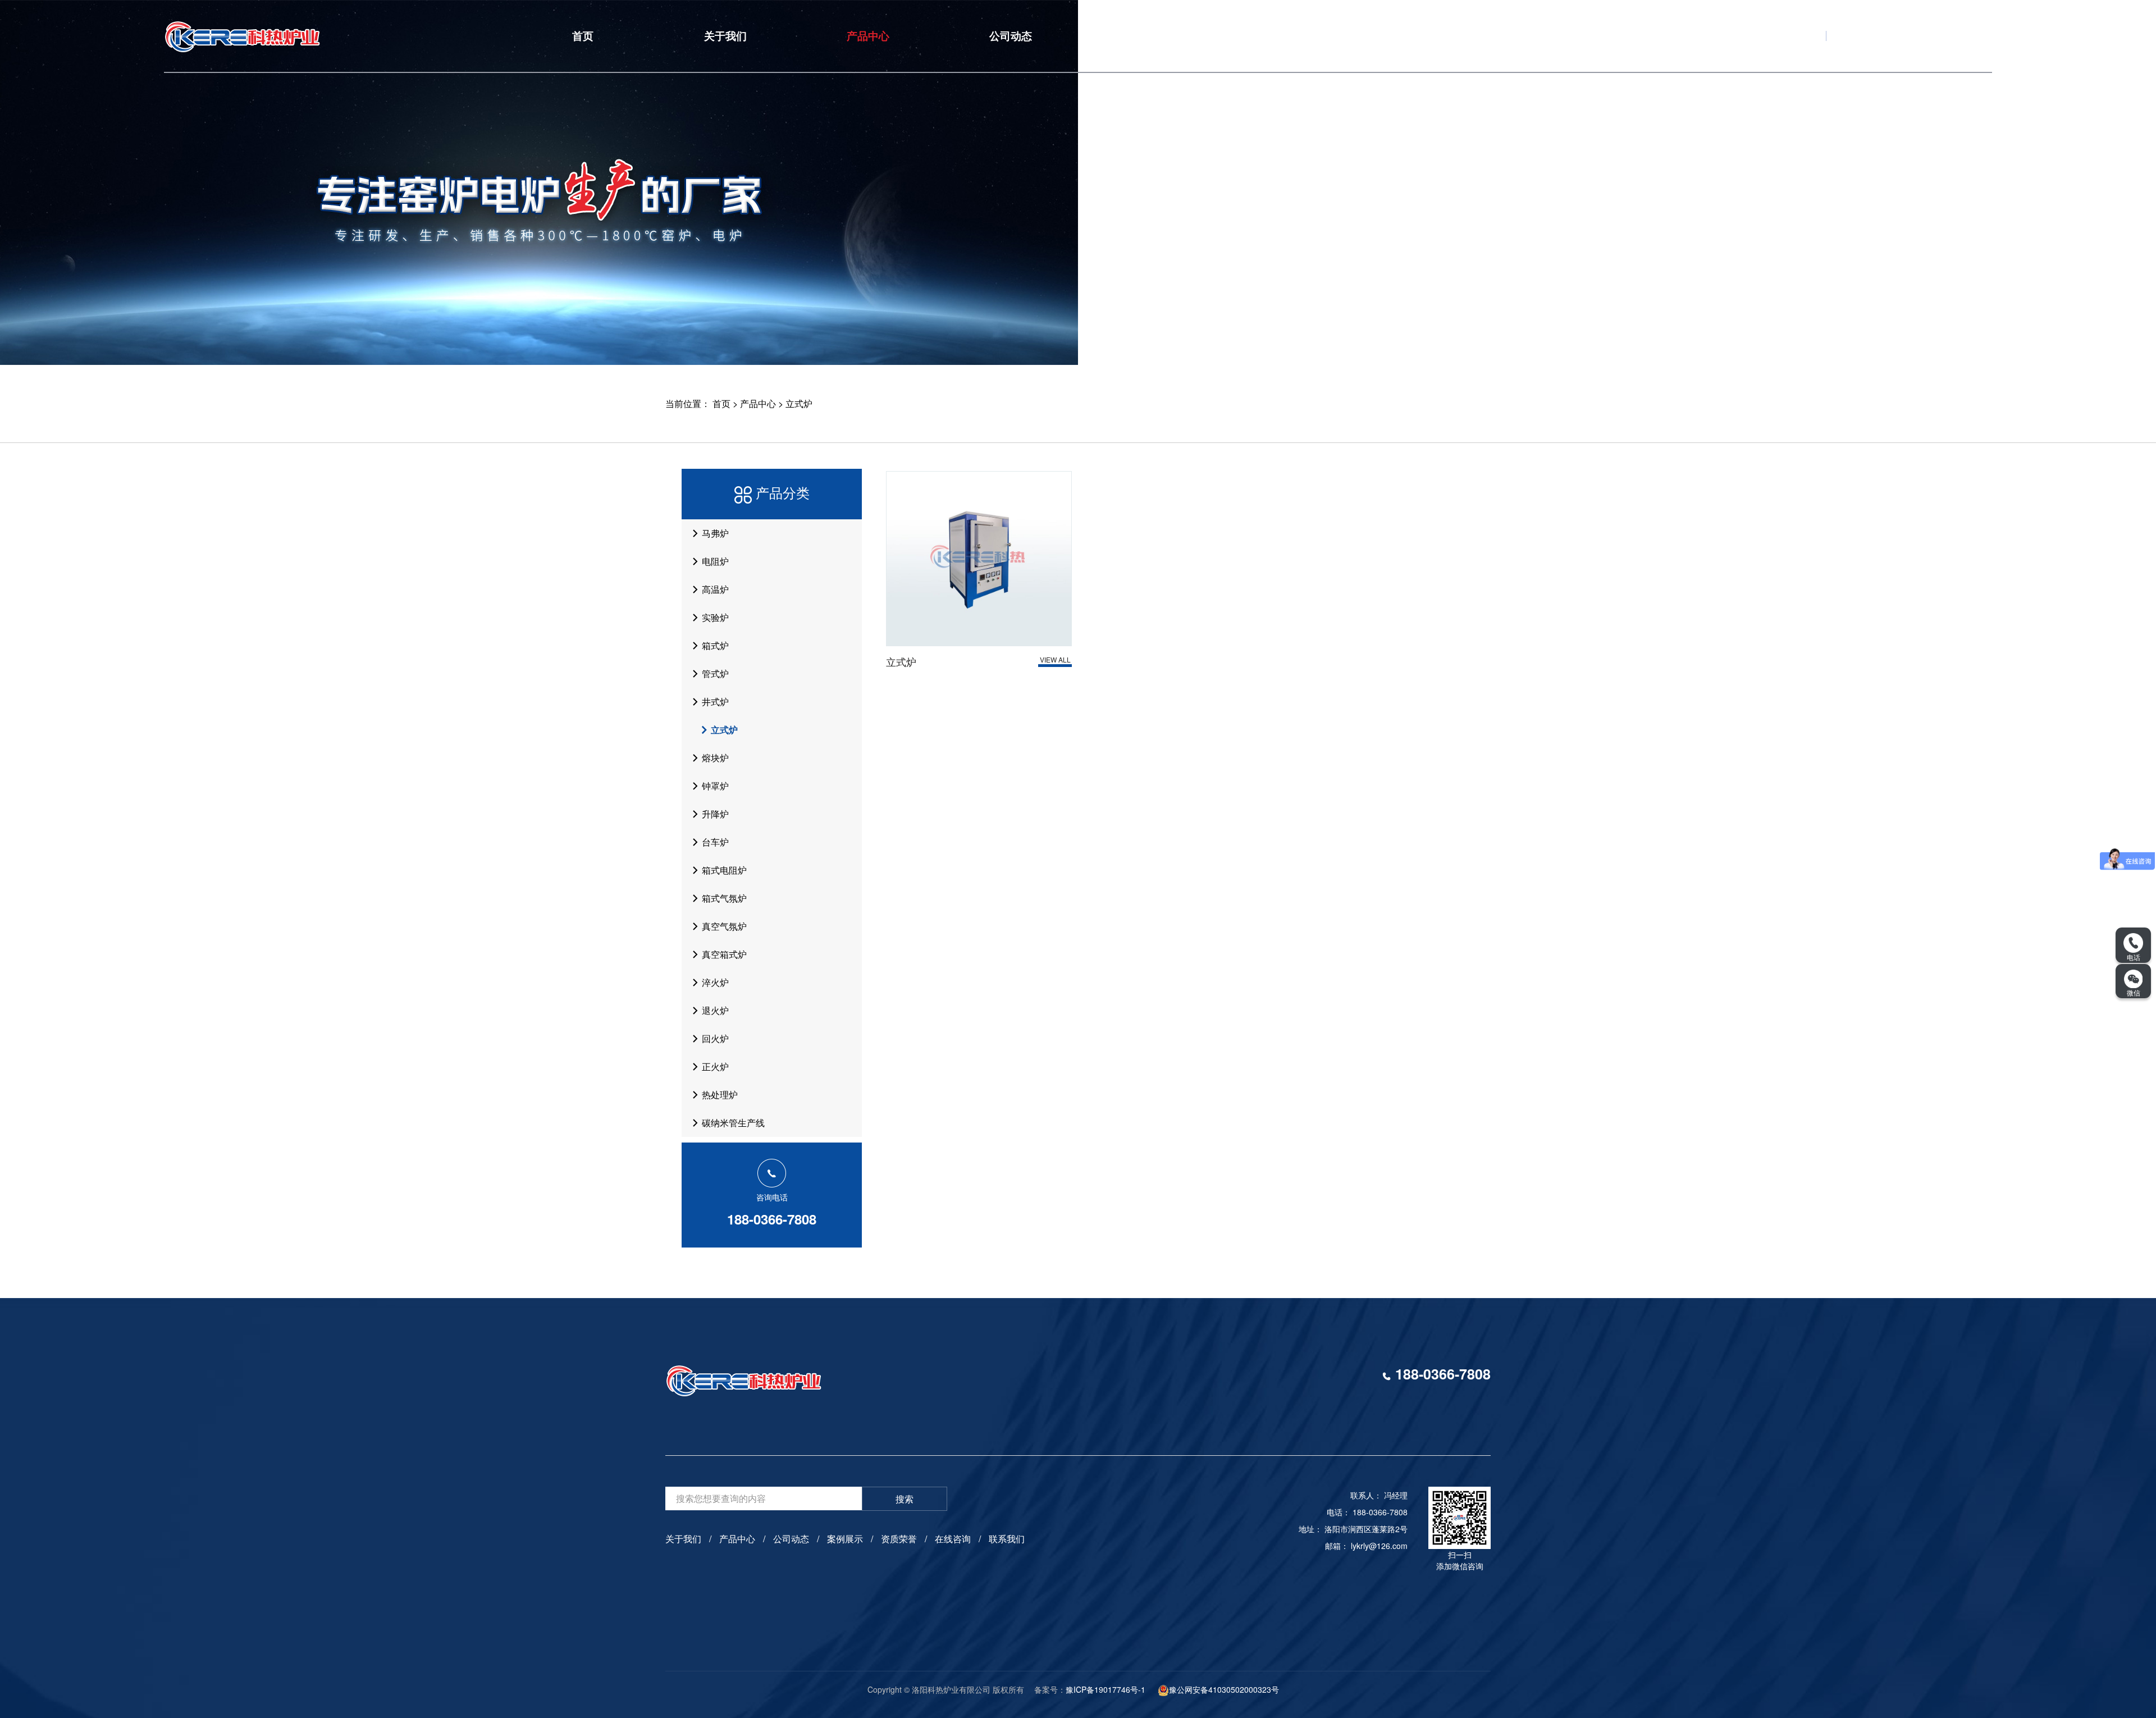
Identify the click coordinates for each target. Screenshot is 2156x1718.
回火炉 (714, 1038)
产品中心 (868, 36)
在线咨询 (1438, 36)
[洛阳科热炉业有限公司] (338, 36)
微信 (2134, 992)
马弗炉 (714, 533)
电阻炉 (714, 561)
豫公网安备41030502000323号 (1224, 1689)
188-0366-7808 (772, 1219)
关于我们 (725, 36)
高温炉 (714, 589)
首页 (583, 36)
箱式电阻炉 (723, 870)
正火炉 (714, 1066)
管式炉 (714, 673)
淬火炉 (714, 982)
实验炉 (714, 617)
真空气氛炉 (723, 926)
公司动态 (1011, 36)
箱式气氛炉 (723, 898)
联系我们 (1581, 36)
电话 (2134, 957)
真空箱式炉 (723, 954)
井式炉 (714, 702)
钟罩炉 (714, 786)
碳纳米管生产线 (732, 1123)
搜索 (905, 1499)
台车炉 (714, 842)
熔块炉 (714, 758)
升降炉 (714, 814)
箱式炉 (714, 645)
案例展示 (1153, 36)
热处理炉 (719, 1095)
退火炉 (714, 1010)
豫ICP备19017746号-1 (1106, 1689)
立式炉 (799, 403)
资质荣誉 (1295, 36)
